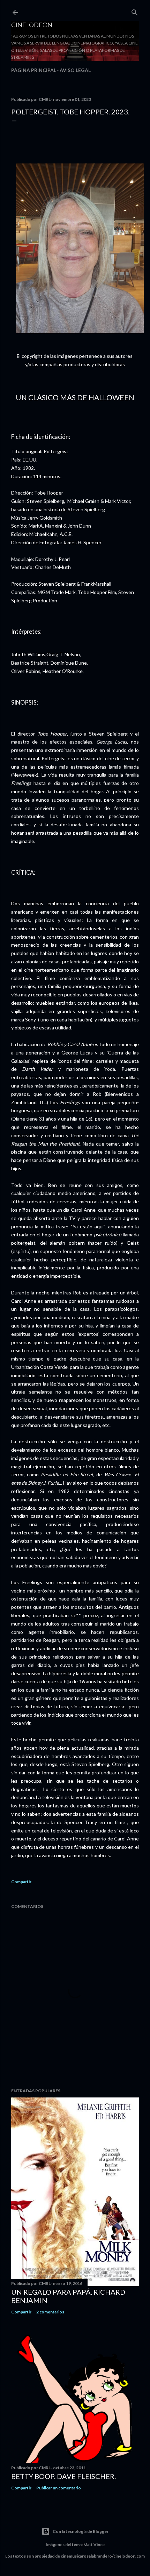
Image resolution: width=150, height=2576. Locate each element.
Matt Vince (94, 2545)
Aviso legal (75, 70)
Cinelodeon (32, 25)
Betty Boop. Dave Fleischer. (63, 2476)
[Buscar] (135, 11)
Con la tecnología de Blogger (81, 2531)
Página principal (34, 70)
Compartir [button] (21, 1882)
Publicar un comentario (59, 2488)
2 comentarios (50, 2312)
